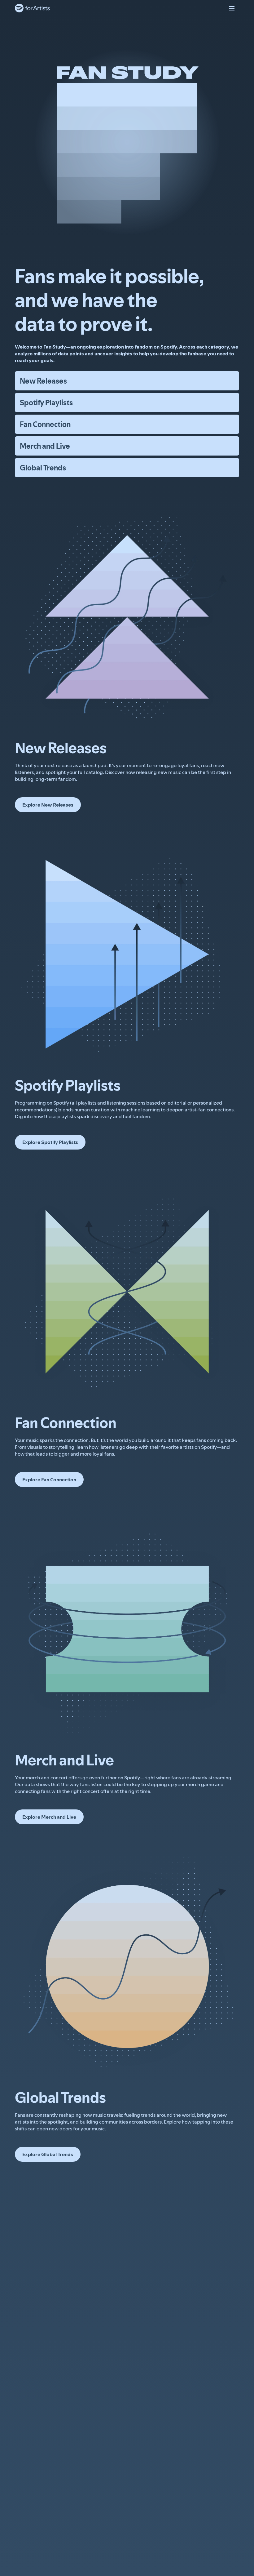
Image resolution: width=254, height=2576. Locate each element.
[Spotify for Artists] (33, 9)
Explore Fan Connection (49, 1479)
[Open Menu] (232, 9)
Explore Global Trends (48, 2154)
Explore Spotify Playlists (50, 1142)
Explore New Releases (48, 805)
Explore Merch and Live (49, 1817)
